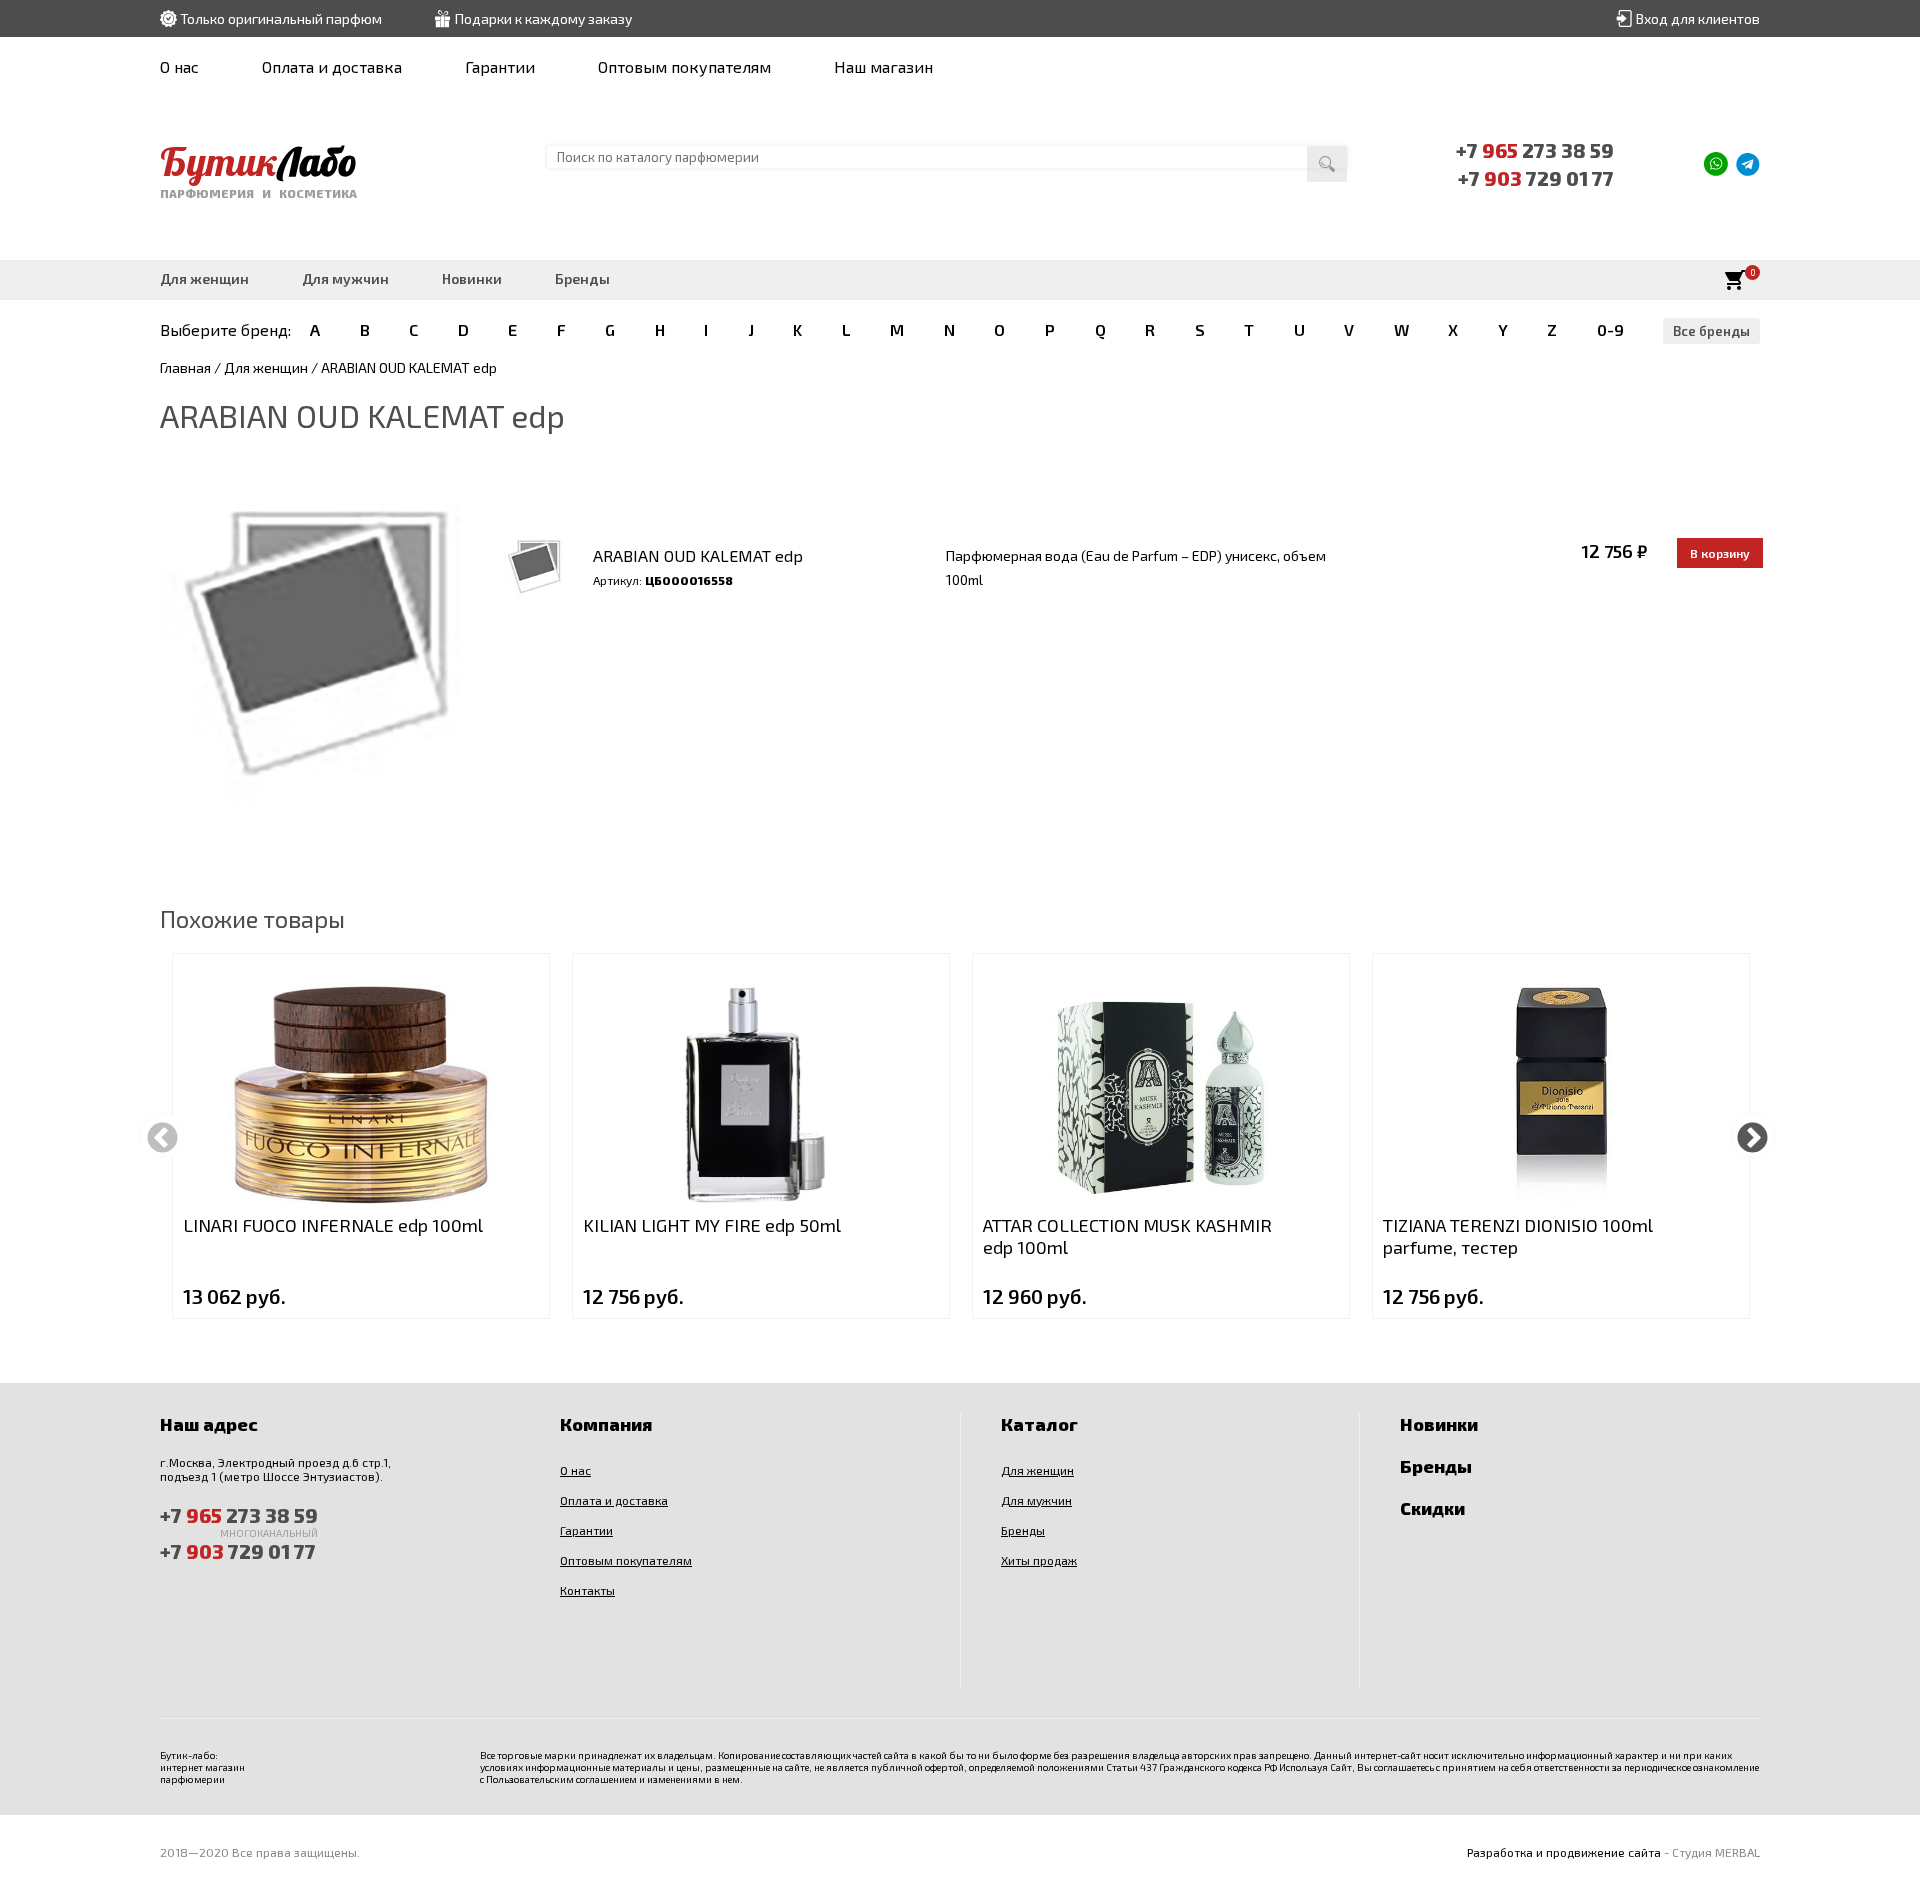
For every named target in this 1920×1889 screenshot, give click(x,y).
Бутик (258, 161)
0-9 (1610, 329)
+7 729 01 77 (1536, 178)
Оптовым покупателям (684, 66)
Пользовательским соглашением (561, 1779)
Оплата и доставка (332, 66)
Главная (185, 367)
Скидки (1432, 1508)
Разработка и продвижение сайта (1564, 1852)
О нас (179, 66)
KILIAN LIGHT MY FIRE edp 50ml (712, 1225)
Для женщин (204, 278)
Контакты (587, 1590)
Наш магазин (883, 66)
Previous (162, 1135)
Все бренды (1711, 331)
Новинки (472, 278)
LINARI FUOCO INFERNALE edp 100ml (333, 1225)
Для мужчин (345, 278)
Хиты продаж (1039, 1560)
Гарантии (500, 66)
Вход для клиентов (1698, 18)
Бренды (582, 278)
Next (1752, 1135)
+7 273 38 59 (1535, 150)
